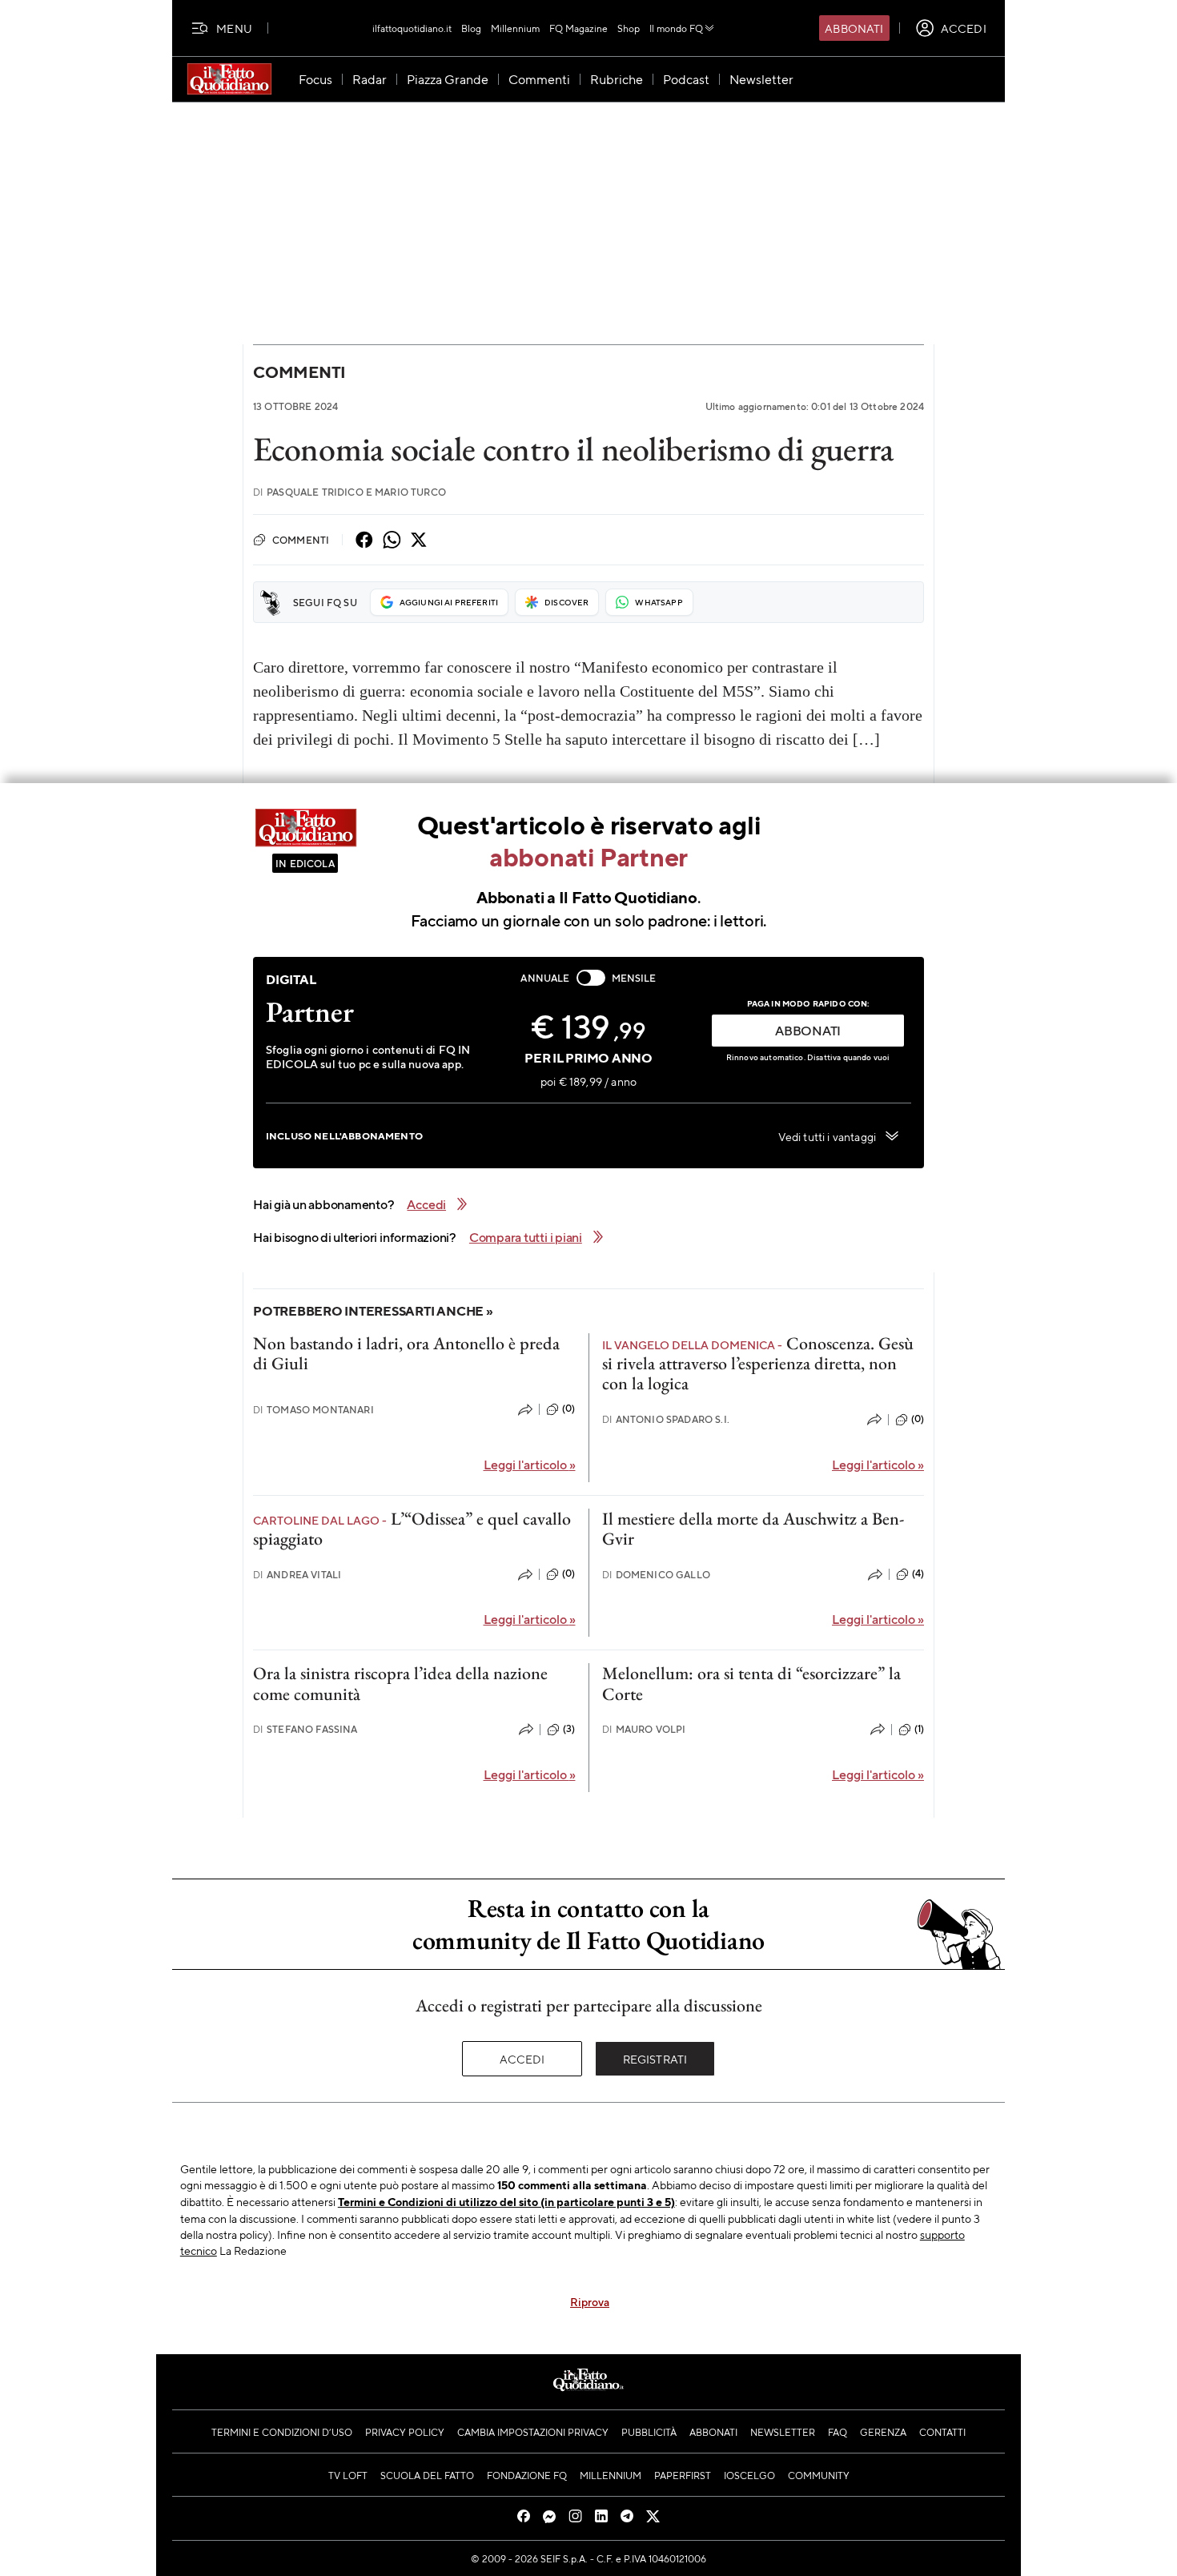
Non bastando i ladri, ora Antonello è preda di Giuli (406, 1353)
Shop (629, 28)
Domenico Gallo (656, 1575)
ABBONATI (808, 1030)
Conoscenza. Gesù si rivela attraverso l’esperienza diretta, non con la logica (758, 1364)
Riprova (590, 2301)
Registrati (655, 2059)
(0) (568, 1409)
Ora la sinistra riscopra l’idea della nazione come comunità (400, 1683)
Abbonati (854, 28)
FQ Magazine (578, 28)
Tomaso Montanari (313, 1410)
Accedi (522, 2059)
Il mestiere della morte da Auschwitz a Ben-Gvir (753, 1529)
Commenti (299, 372)
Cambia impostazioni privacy (533, 2432)
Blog (471, 28)
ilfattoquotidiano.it (412, 28)
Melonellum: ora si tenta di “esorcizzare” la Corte (751, 1683)
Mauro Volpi (644, 1729)
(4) (918, 1573)
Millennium (515, 28)
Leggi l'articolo (530, 1464)
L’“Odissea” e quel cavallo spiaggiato (412, 1529)
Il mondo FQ (676, 28)
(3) (569, 1729)
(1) (919, 1729)
